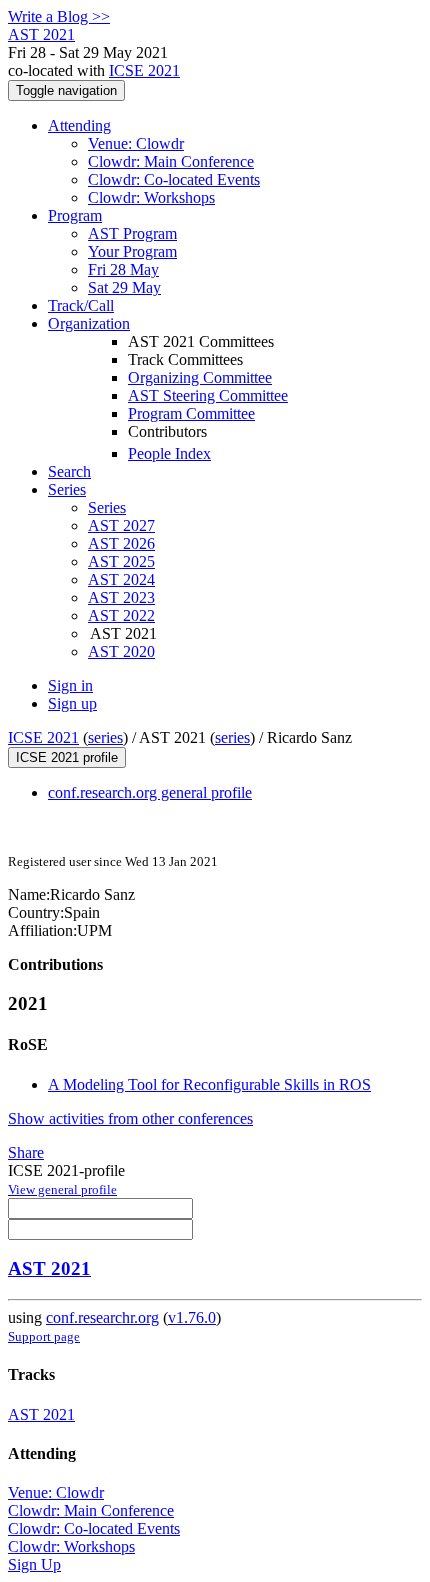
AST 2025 (121, 561)
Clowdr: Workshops (151, 197)
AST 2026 (121, 543)
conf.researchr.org (102, 1317)
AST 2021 (49, 1268)
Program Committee (191, 413)
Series (107, 507)
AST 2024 (121, 579)
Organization (89, 323)
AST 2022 (121, 615)
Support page (44, 1336)
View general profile (62, 1189)
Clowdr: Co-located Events (174, 179)
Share (26, 1152)
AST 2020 (121, 651)
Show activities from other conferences (130, 1118)
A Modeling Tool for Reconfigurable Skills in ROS (209, 1084)
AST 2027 (121, 525)
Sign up (72, 703)
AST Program (132, 233)
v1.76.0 (192, 1317)
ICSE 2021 (144, 70)
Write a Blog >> (59, 16)
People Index (169, 453)
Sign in (70, 685)
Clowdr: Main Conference (171, 161)
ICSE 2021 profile (67, 757)
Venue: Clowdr (136, 143)
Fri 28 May (123, 269)
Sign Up (34, 1564)
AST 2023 (121, 597)
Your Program (132, 251)
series (105, 737)
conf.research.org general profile (150, 792)
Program (75, 215)
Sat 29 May (124, 287)
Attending (79, 125)
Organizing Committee (200, 377)
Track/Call (81, 305)
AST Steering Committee (208, 395)
